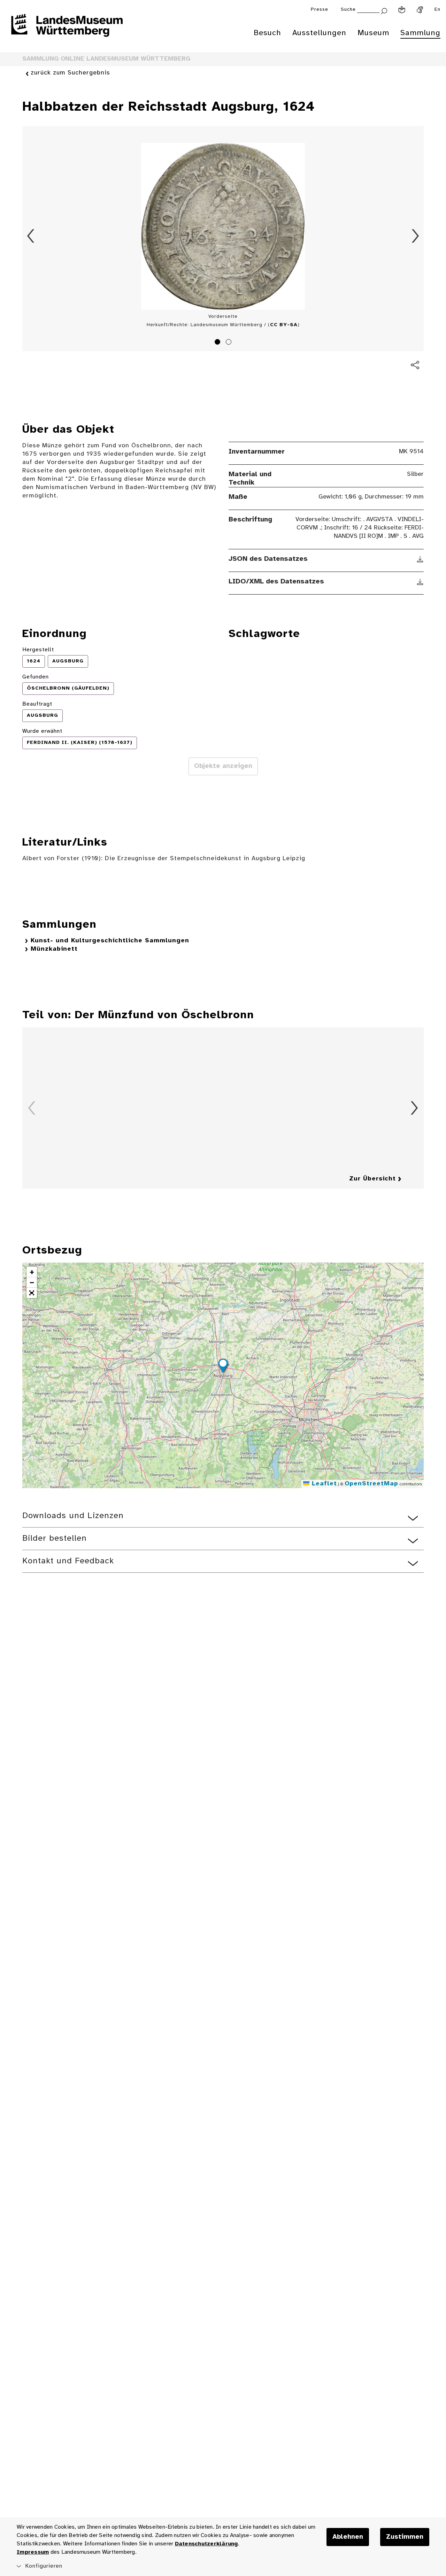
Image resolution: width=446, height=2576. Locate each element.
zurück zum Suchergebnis (70, 73)
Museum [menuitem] (373, 33)
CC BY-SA (284, 325)
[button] (223, 1367)
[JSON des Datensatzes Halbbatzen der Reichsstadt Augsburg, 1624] (420, 559)
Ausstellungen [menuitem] (319, 33)
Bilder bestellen (55, 1538)
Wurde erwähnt (42, 731)
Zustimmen (405, 2537)
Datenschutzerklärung (206, 2544)
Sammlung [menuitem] (420, 33)
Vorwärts (415, 236)
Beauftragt (37, 704)
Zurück (31, 236)
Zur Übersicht (372, 1179)
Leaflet (323, 1484)
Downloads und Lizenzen (73, 1516)
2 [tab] (230, 343)
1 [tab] (218, 343)
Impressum (33, 2552)
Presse (320, 10)
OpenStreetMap (371, 1484)
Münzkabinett (54, 949)
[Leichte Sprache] (402, 10)
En (437, 10)
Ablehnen (348, 2537)
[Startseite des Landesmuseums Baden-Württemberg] (67, 30)
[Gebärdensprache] (420, 10)
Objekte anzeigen (223, 766)
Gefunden (36, 677)
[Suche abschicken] (384, 10)
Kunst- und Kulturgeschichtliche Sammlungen (110, 941)
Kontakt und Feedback (68, 1561)
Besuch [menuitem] (267, 33)
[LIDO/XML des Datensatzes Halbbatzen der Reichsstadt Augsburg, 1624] (420, 582)
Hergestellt (38, 650)
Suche (348, 10)
